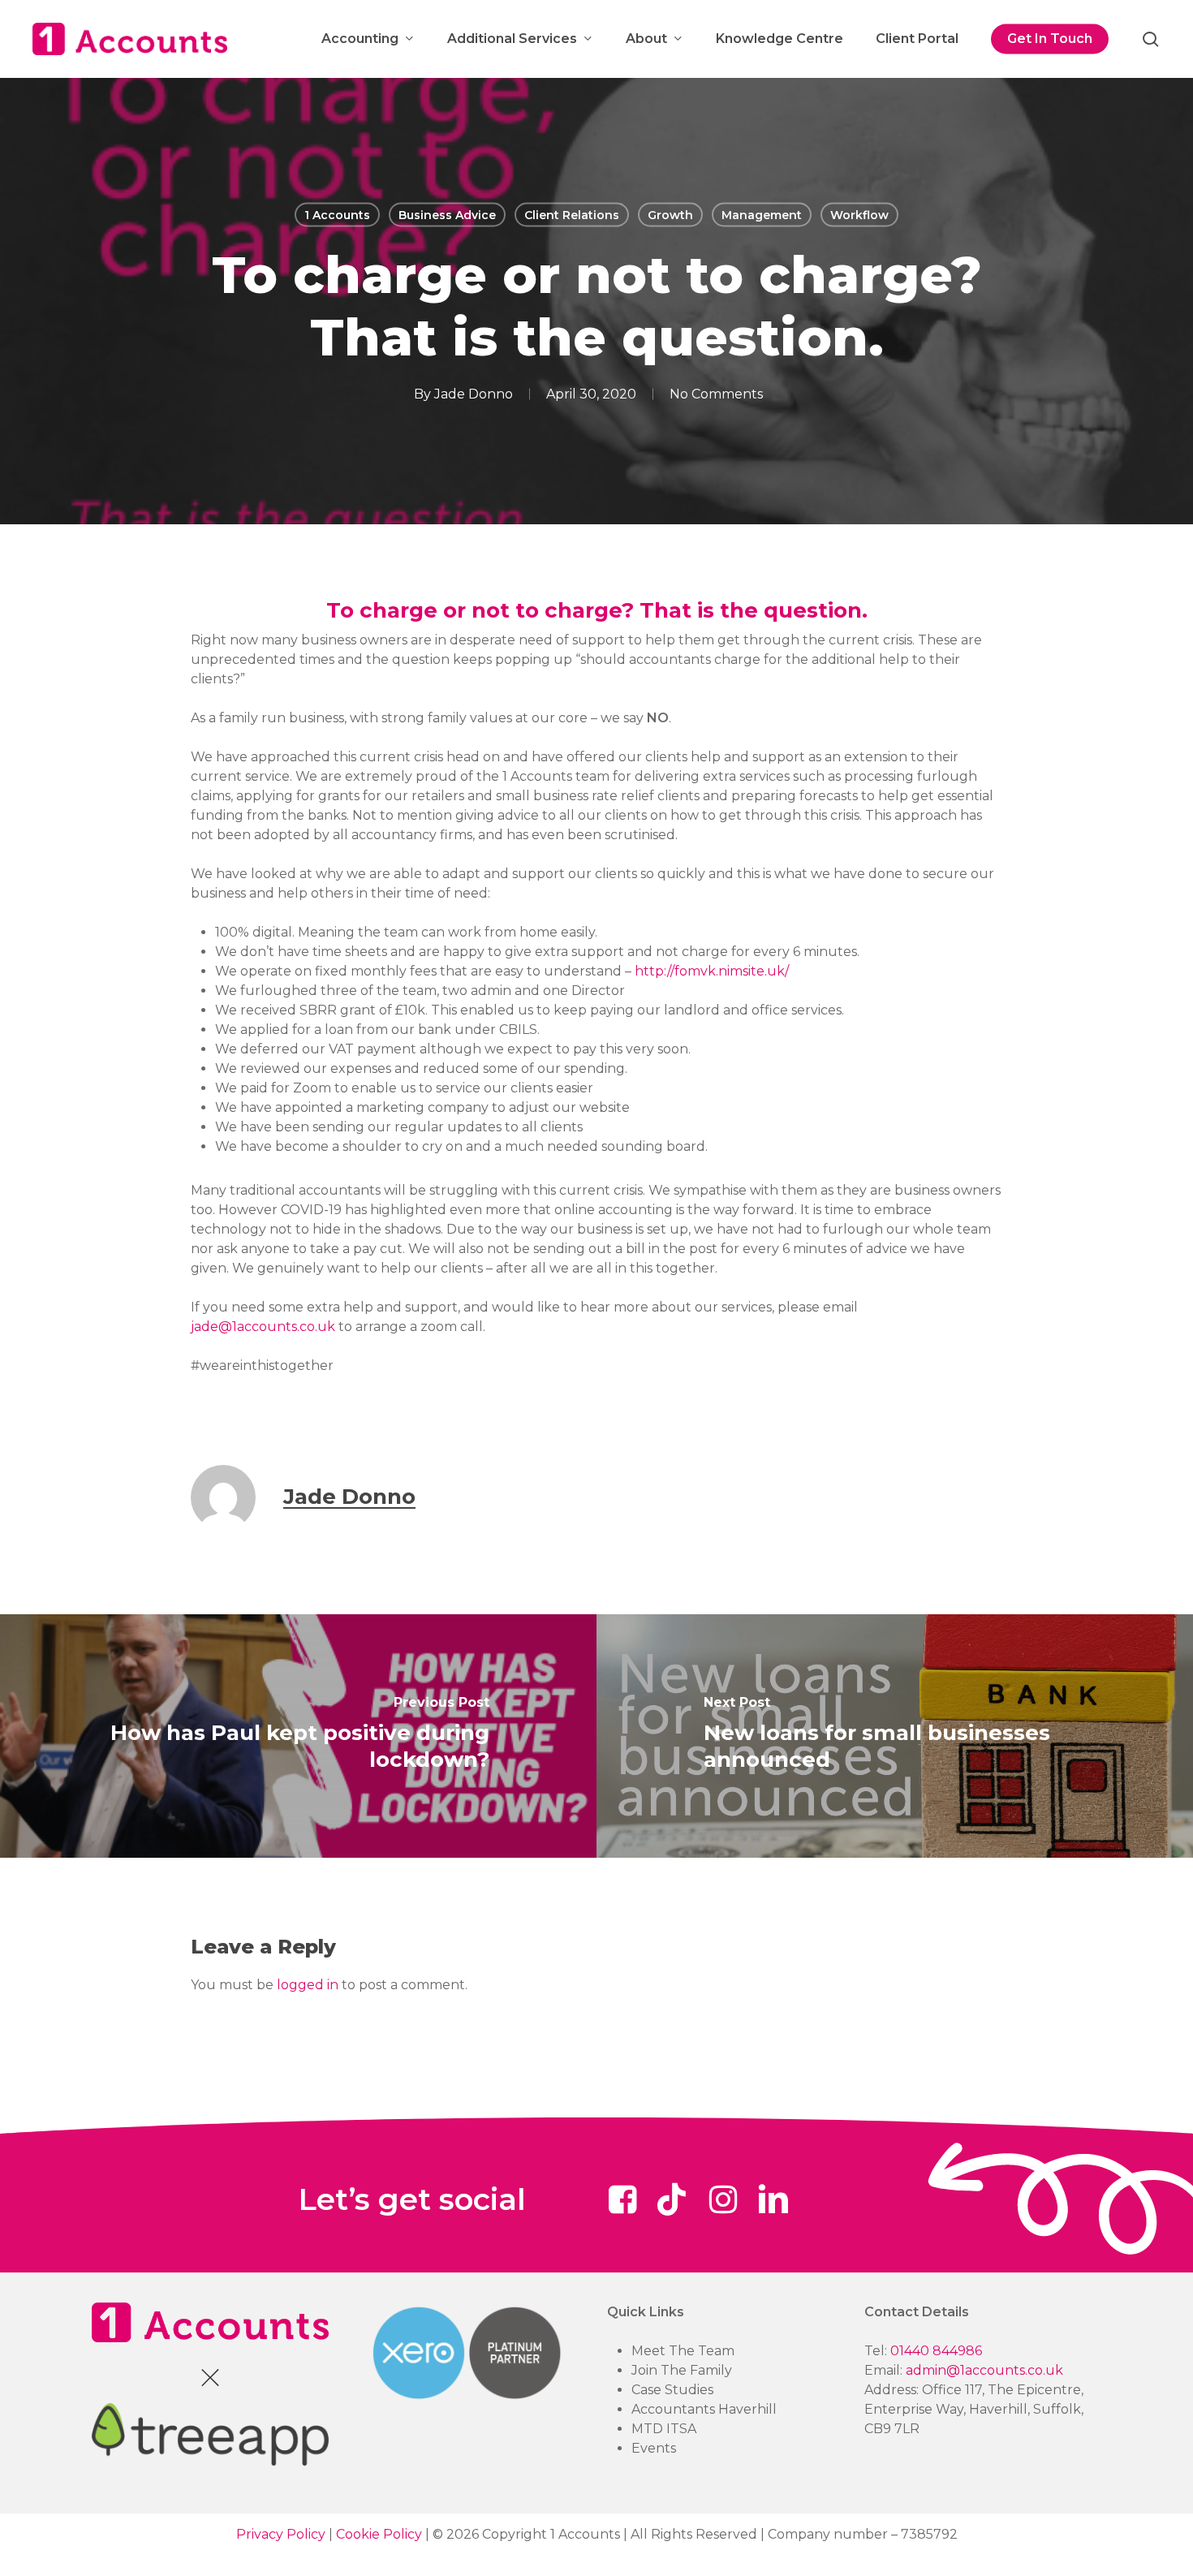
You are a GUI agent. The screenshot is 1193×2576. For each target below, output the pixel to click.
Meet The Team (683, 2351)
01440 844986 (936, 2351)
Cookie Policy (379, 2534)
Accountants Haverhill (704, 2409)
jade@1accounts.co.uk (263, 1327)
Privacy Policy (281, 2534)
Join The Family (682, 2370)
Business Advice (447, 215)
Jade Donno (474, 394)
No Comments (716, 394)
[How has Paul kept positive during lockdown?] (298, 1736)
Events (654, 2448)
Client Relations (572, 215)
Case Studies (672, 2390)
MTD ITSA (664, 2429)
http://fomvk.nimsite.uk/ (712, 971)
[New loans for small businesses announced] (895, 1736)
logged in (308, 1985)
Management (762, 215)
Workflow (859, 215)
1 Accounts (337, 215)
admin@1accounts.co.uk (984, 2370)
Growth (670, 215)
